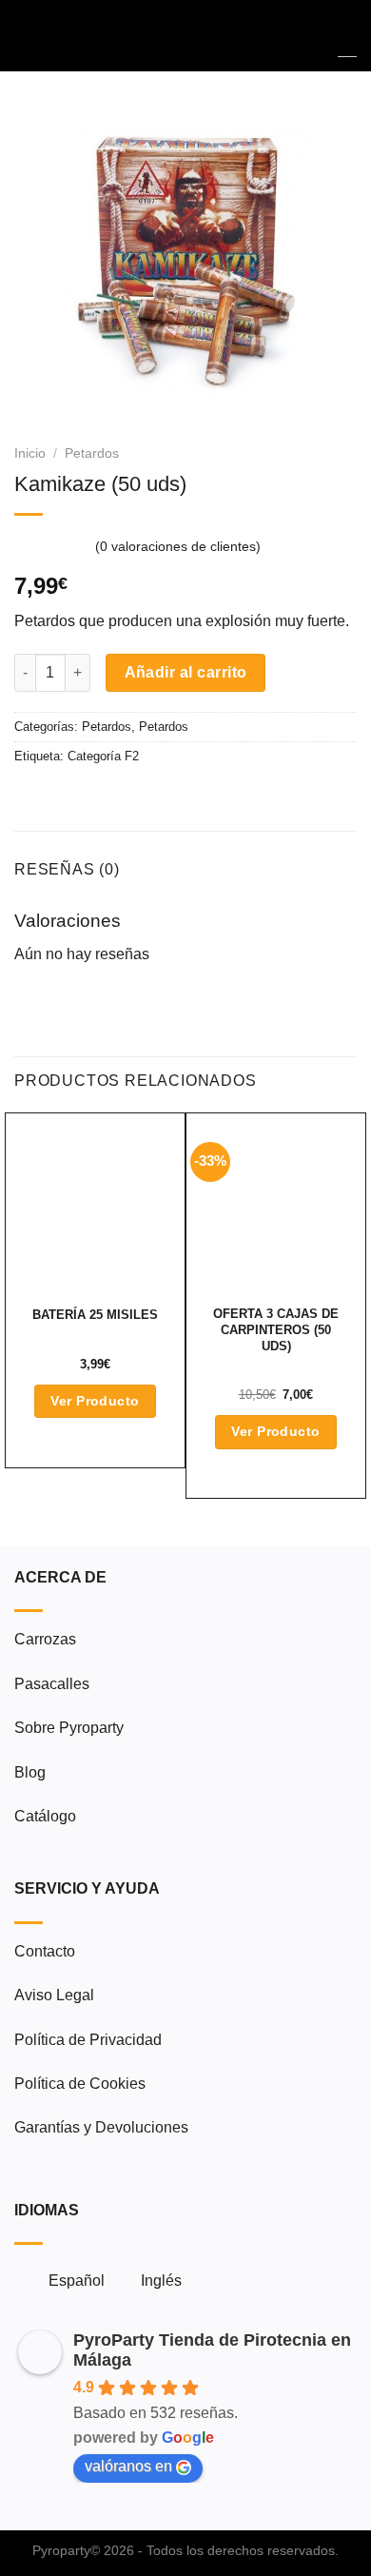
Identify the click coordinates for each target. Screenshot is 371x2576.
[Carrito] (347, 35)
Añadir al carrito (186, 672)
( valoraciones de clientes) (178, 547)
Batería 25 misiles (95, 1315)
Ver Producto (95, 1401)
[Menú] (26, 36)
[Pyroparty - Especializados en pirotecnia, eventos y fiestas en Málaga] (186, 36)
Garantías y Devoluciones (101, 2127)
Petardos (92, 453)
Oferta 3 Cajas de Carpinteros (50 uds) (276, 1329)
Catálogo (45, 1816)
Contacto (45, 1951)
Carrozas (45, 1639)
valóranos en (128, 2466)
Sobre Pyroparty (69, 1728)
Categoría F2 (103, 756)
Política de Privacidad (88, 2040)
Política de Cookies (80, 2084)
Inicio (30, 453)
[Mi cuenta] (315, 36)
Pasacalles (52, 1684)
